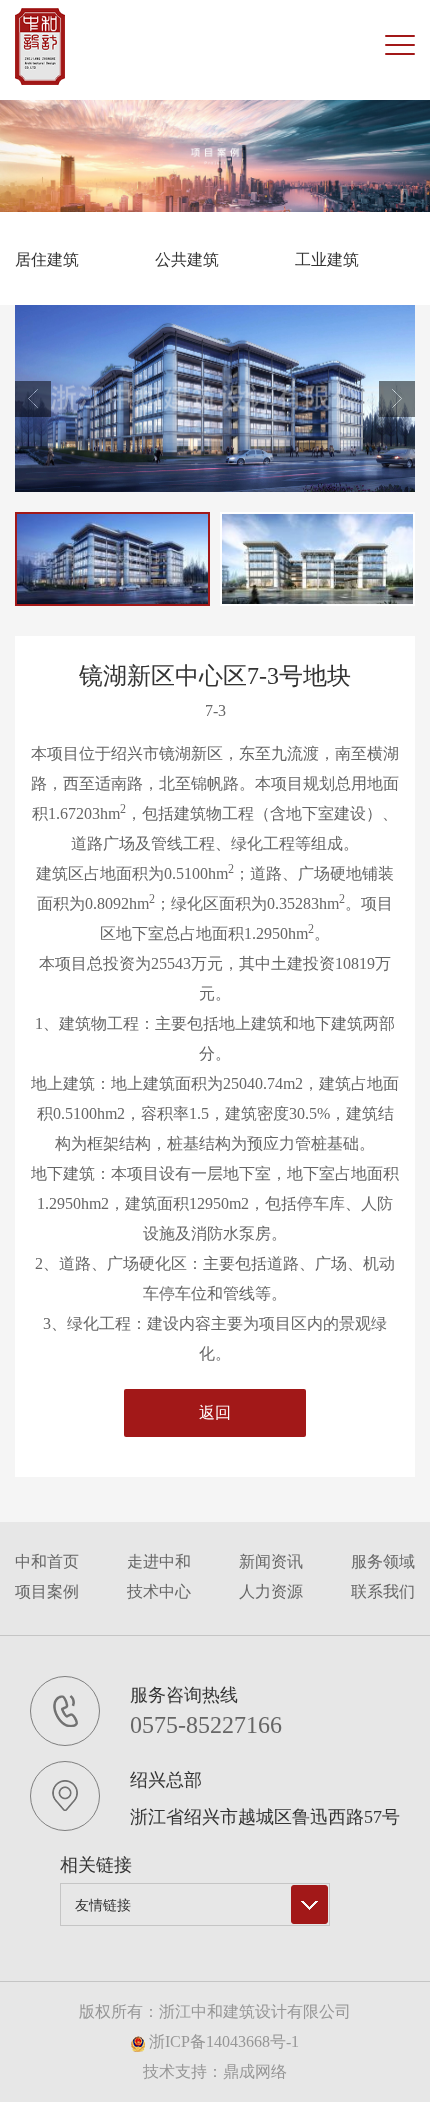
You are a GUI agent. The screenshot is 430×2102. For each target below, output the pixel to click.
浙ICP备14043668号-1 (222, 2041)
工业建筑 (327, 259)
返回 (215, 1412)
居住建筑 (47, 259)
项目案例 (47, 1591)
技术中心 (159, 1591)
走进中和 (159, 1561)
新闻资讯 (271, 1561)
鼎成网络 (255, 2071)
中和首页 (47, 1561)
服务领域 (383, 1561)
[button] (397, 399)
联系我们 (383, 1591)
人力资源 (271, 1591)
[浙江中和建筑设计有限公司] (40, 46)
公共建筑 (187, 259)
